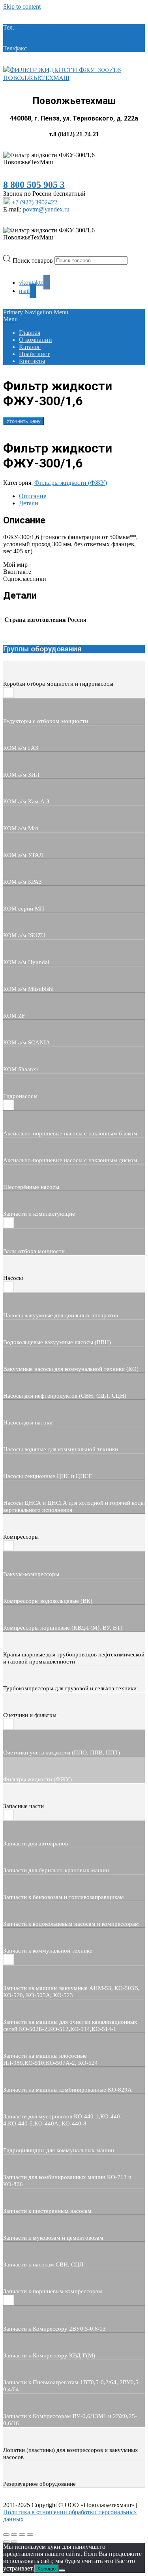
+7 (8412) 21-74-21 (40, 27)
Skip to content (22, 6)
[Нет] (62, 2570)
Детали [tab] (29, 503)
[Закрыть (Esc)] (30, 2535)
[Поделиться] (22, 2535)
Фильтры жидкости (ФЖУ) (71, 483)
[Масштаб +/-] (6, 2535)
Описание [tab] (33, 496)
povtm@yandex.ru (46, 209)
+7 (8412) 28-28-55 (53, 48)
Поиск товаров (34, 260)
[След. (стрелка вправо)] (14, 2542)
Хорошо (46, 2569)
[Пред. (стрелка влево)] (6, 2542)
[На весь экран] (14, 2535)
